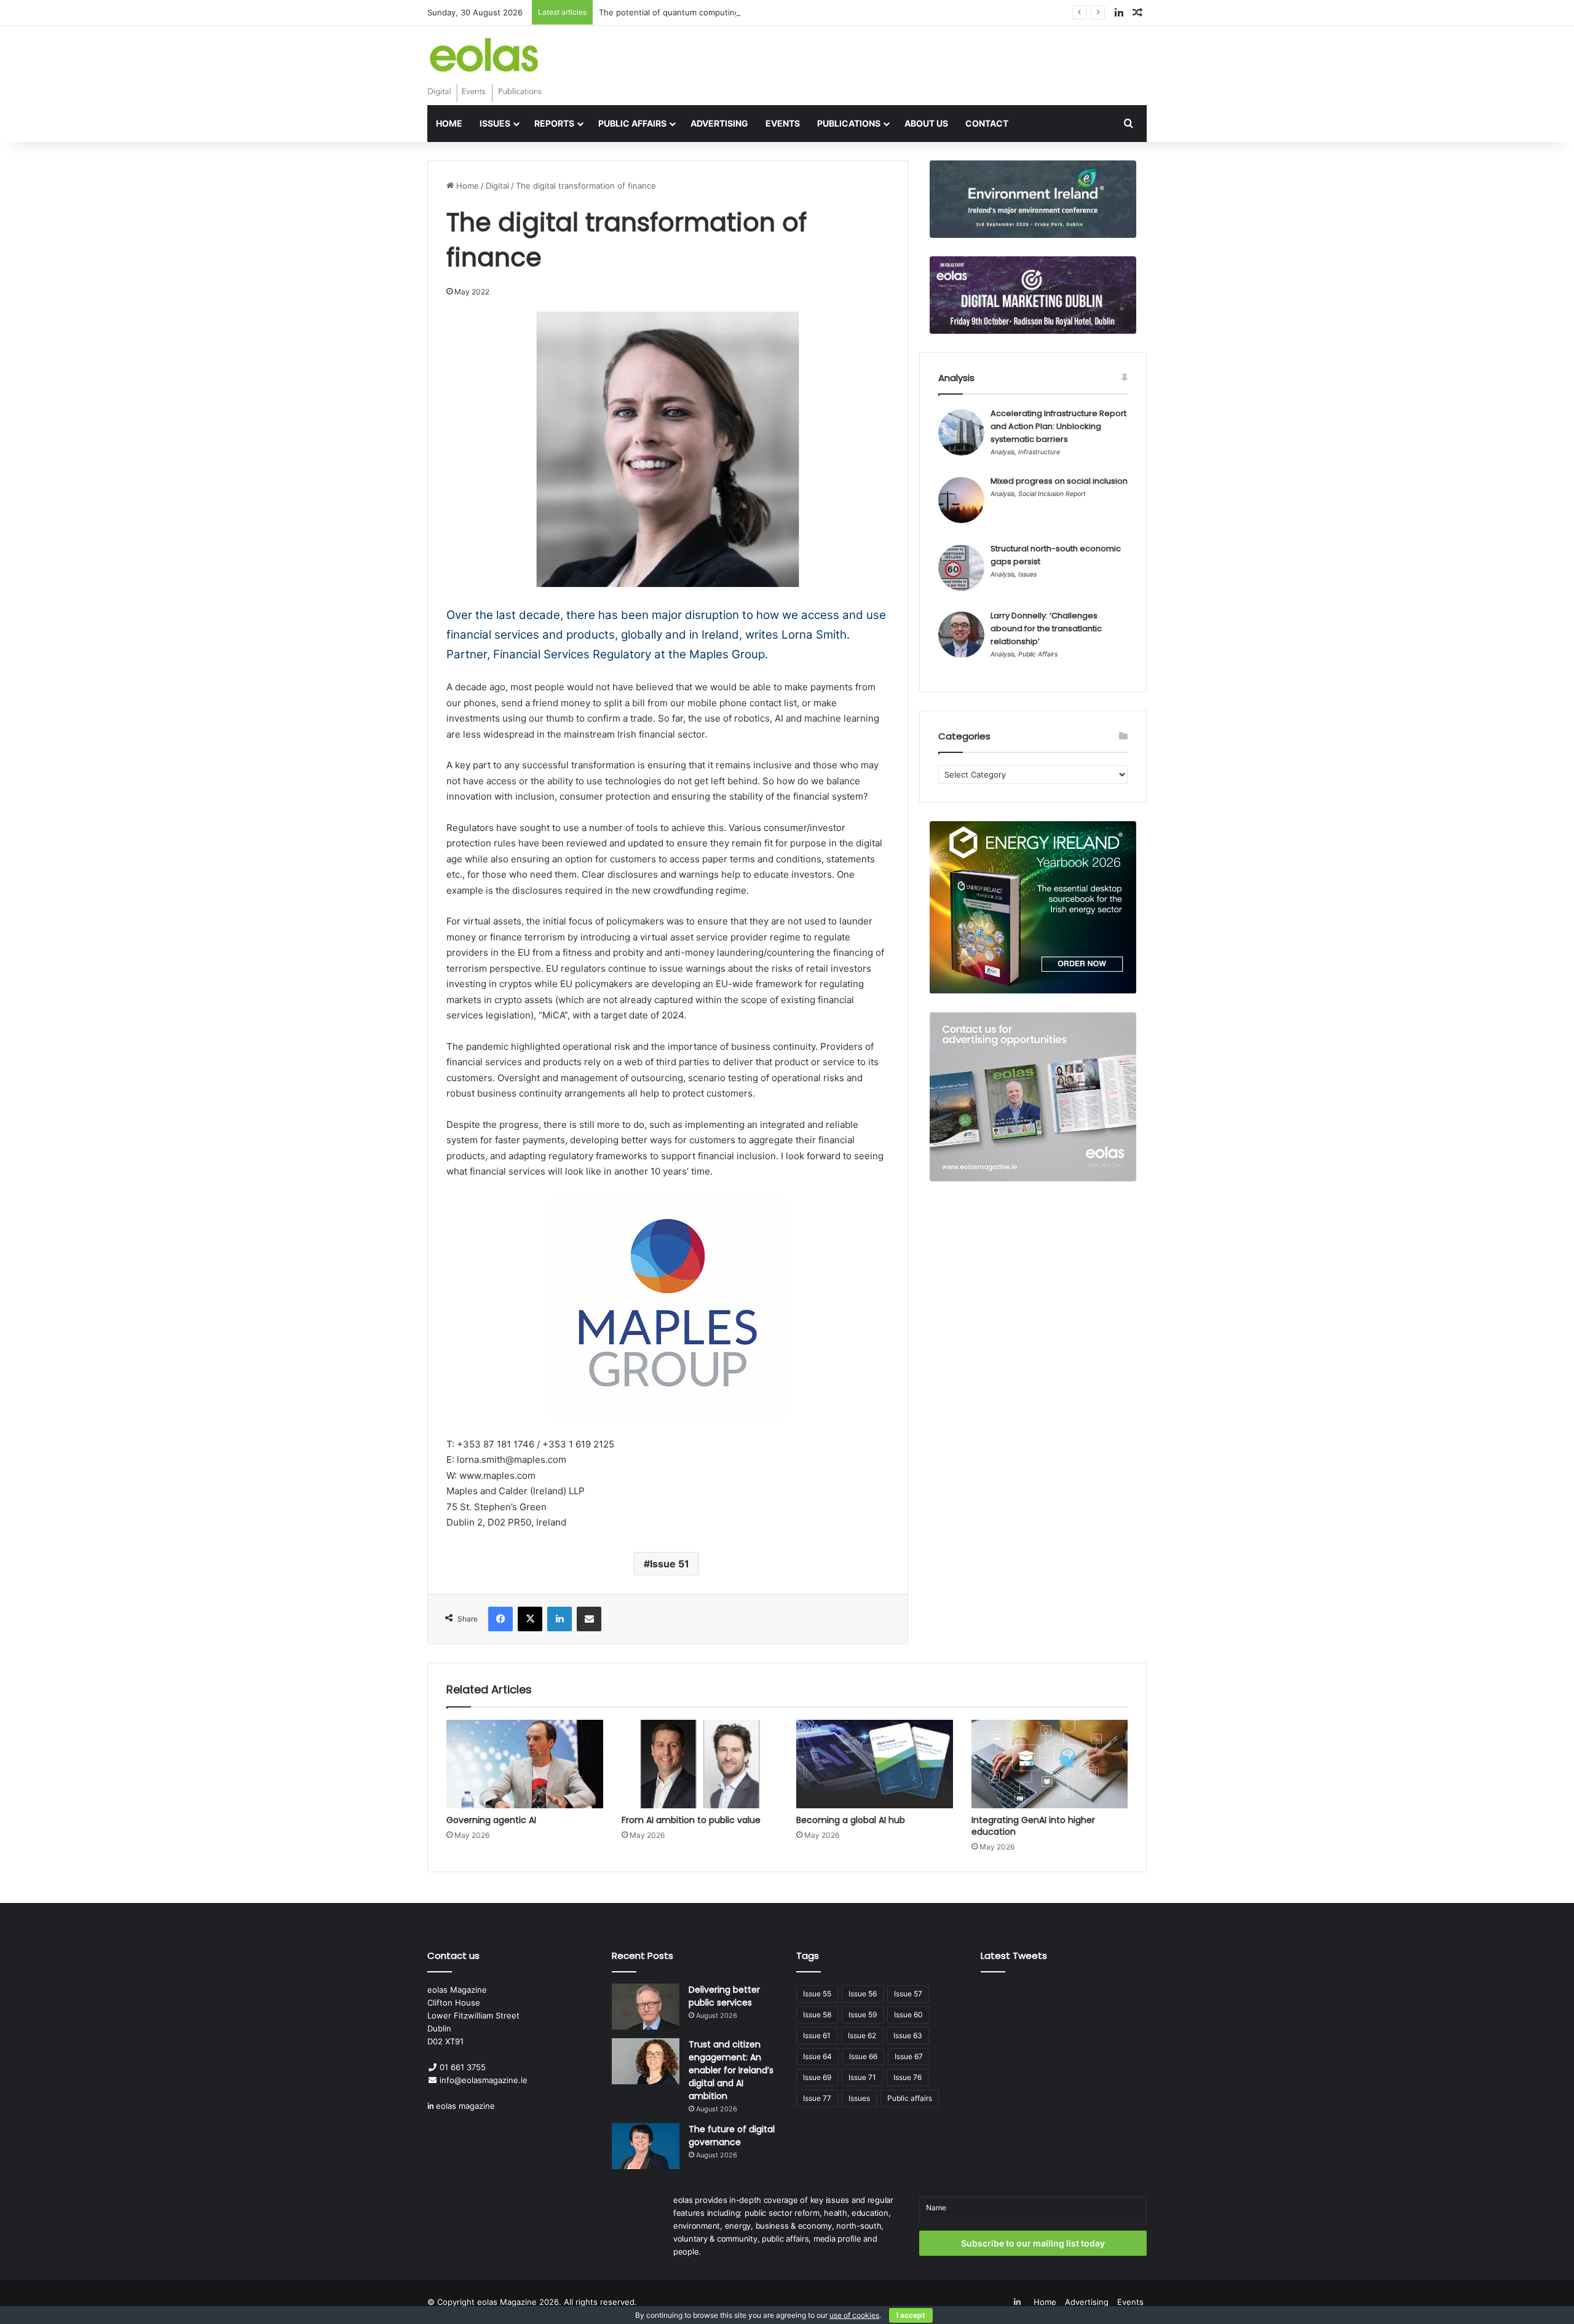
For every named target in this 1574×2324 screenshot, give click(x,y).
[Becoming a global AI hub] (875, 1764)
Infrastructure (1039, 452)
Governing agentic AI (491, 1820)
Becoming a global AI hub (851, 1820)
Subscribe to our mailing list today (1033, 2243)
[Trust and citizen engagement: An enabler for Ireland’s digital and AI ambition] (646, 2061)
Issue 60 (908, 2015)
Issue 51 (670, 1564)
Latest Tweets (1014, 1956)
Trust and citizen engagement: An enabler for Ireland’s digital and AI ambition (731, 2070)
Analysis (1003, 452)
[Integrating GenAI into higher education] (1050, 1764)
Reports (554, 123)
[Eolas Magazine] (484, 70)
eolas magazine (465, 2106)
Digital (497, 186)
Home (449, 123)
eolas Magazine (507, 2302)
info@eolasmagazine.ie (484, 2080)
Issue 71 (862, 2077)
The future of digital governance (732, 2136)
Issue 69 (817, 2077)
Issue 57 (908, 1994)
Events (783, 123)
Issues (495, 123)
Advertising (719, 123)
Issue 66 (863, 2056)
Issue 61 (817, 2035)
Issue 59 (863, 2015)
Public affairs (910, 2098)
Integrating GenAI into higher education (1033, 1826)
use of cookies (854, 2315)
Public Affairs (632, 123)
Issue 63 (908, 2035)
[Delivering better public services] (646, 2007)
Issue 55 (817, 1994)
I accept (911, 2315)
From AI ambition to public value (691, 1820)
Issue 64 (817, 2056)
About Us (926, 123)
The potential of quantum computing (669, 12)
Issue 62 (862, 2035)
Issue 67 (909, 2056)
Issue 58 (817, 2015)
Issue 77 (817, 2098)
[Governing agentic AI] (525, 1764)
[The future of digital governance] (646, 2146)
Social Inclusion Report (1052, 494)
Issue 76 (908, 2077)
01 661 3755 (463, 2067)
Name (936, 2208)
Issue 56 (863, 1994)
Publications (849, 123)
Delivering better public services (724, 1996)
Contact (987, 123)
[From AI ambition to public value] (700, 1764)
